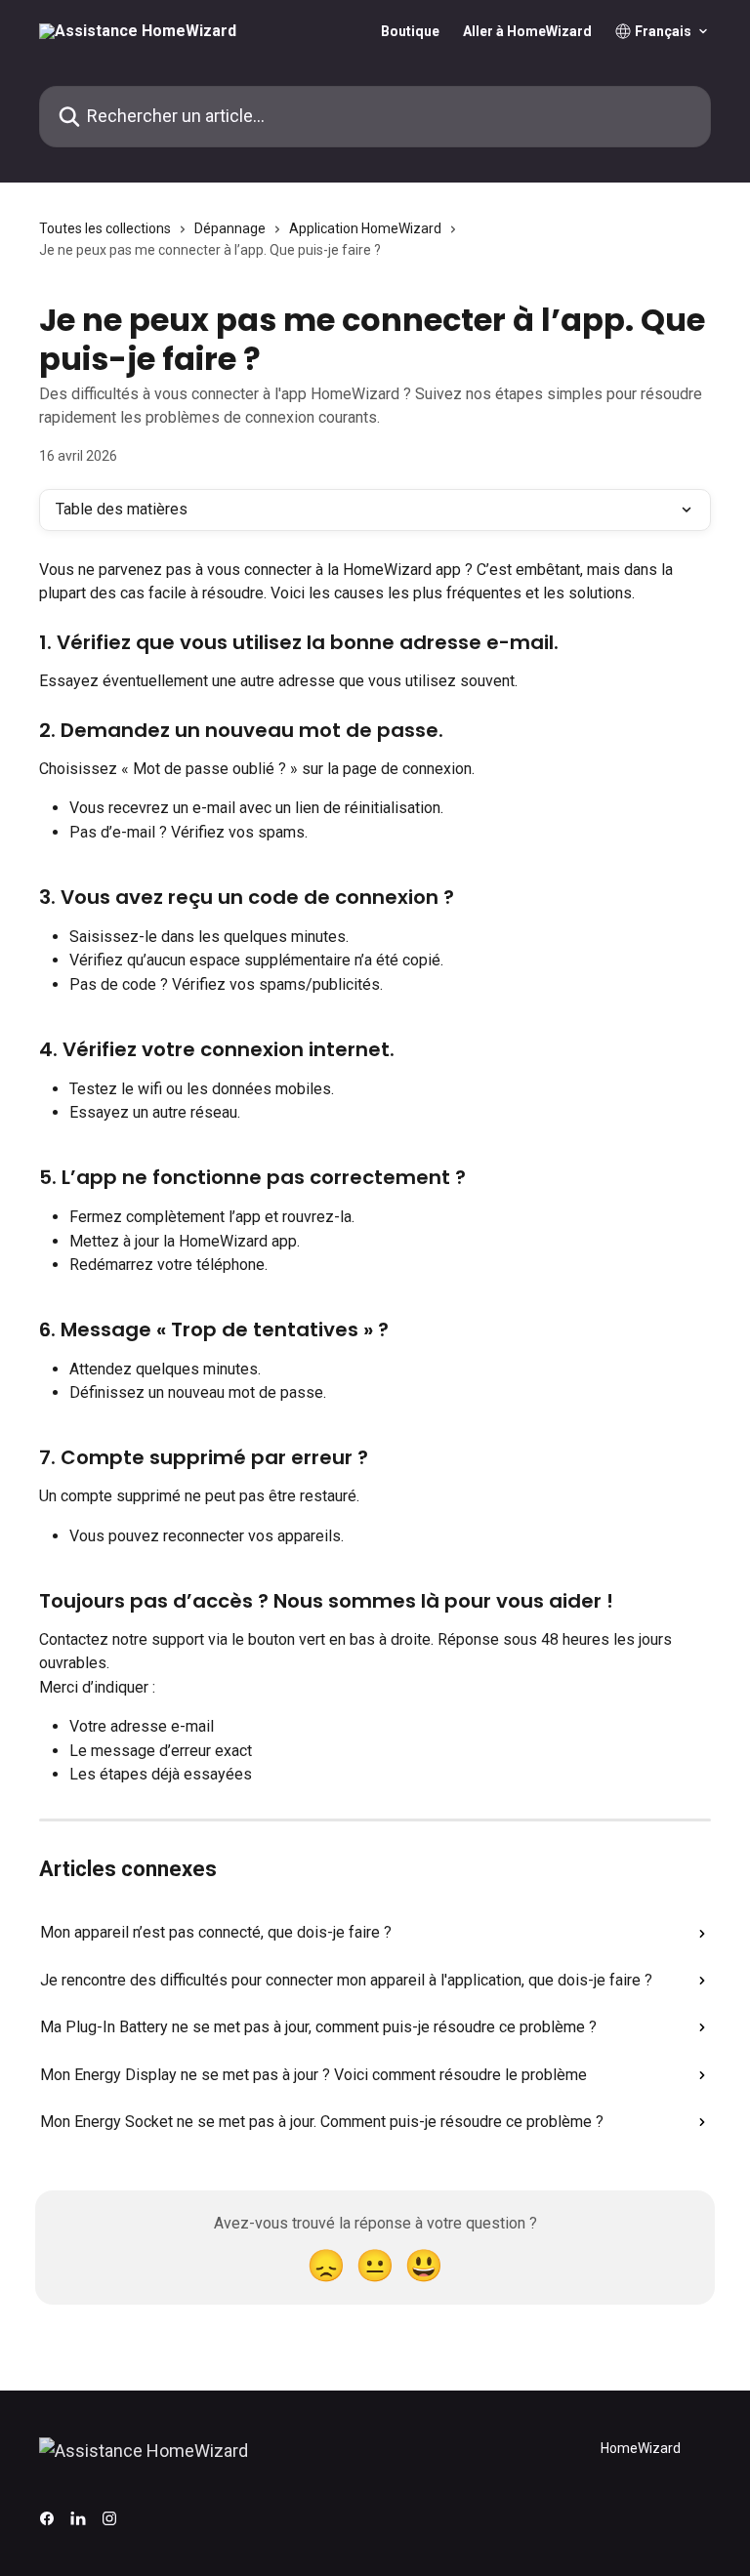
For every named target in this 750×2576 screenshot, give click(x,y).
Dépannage (230, 228)
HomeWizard (641, 2448)
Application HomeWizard (365, 228)
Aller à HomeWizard (527, 31)
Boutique (410, 31)
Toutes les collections (105, 228)
